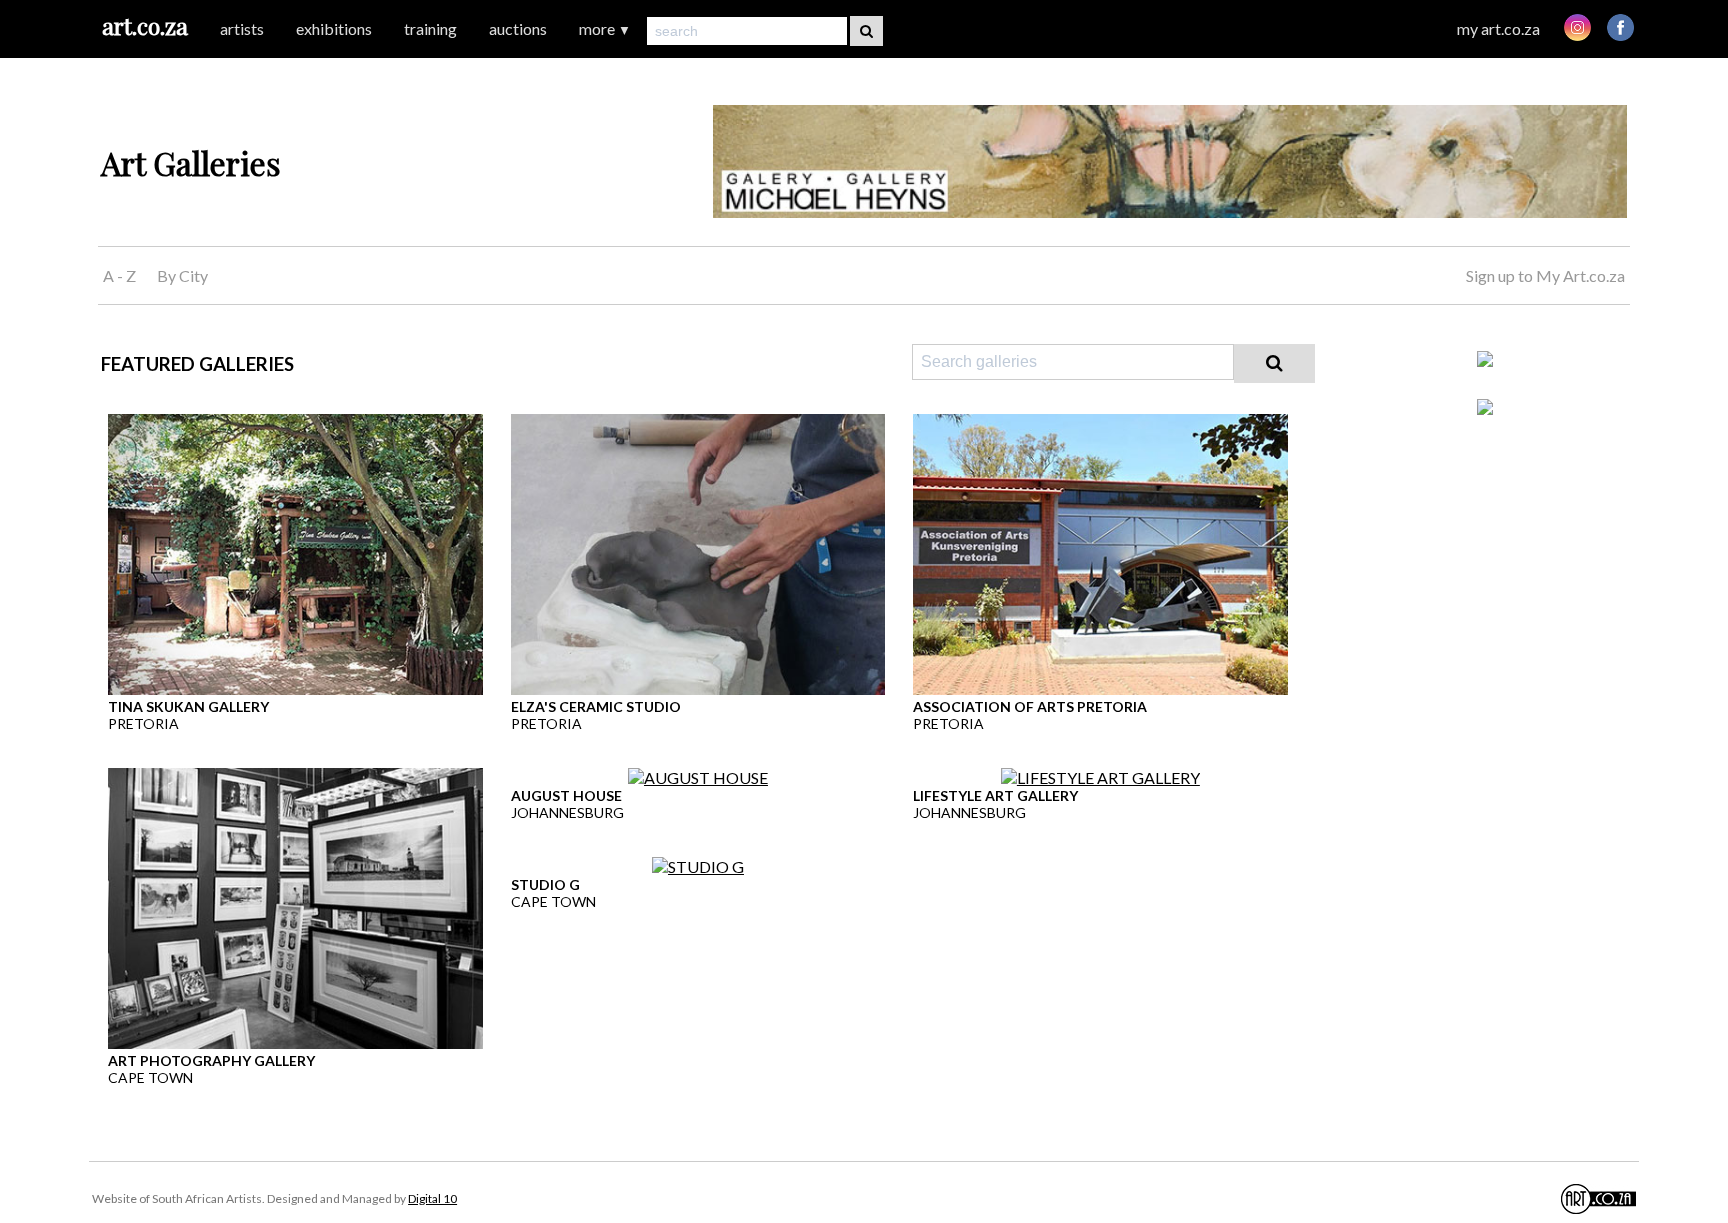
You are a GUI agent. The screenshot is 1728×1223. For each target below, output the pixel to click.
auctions (518, 28)
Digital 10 (432, 1198)
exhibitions (334, 28)
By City (182, 275)
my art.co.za (1498, 28)
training (430, 28)
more (605, 28)
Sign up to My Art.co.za (1545, 275)
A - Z (119, 275)
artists (242, 28)
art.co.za (145, 25)
